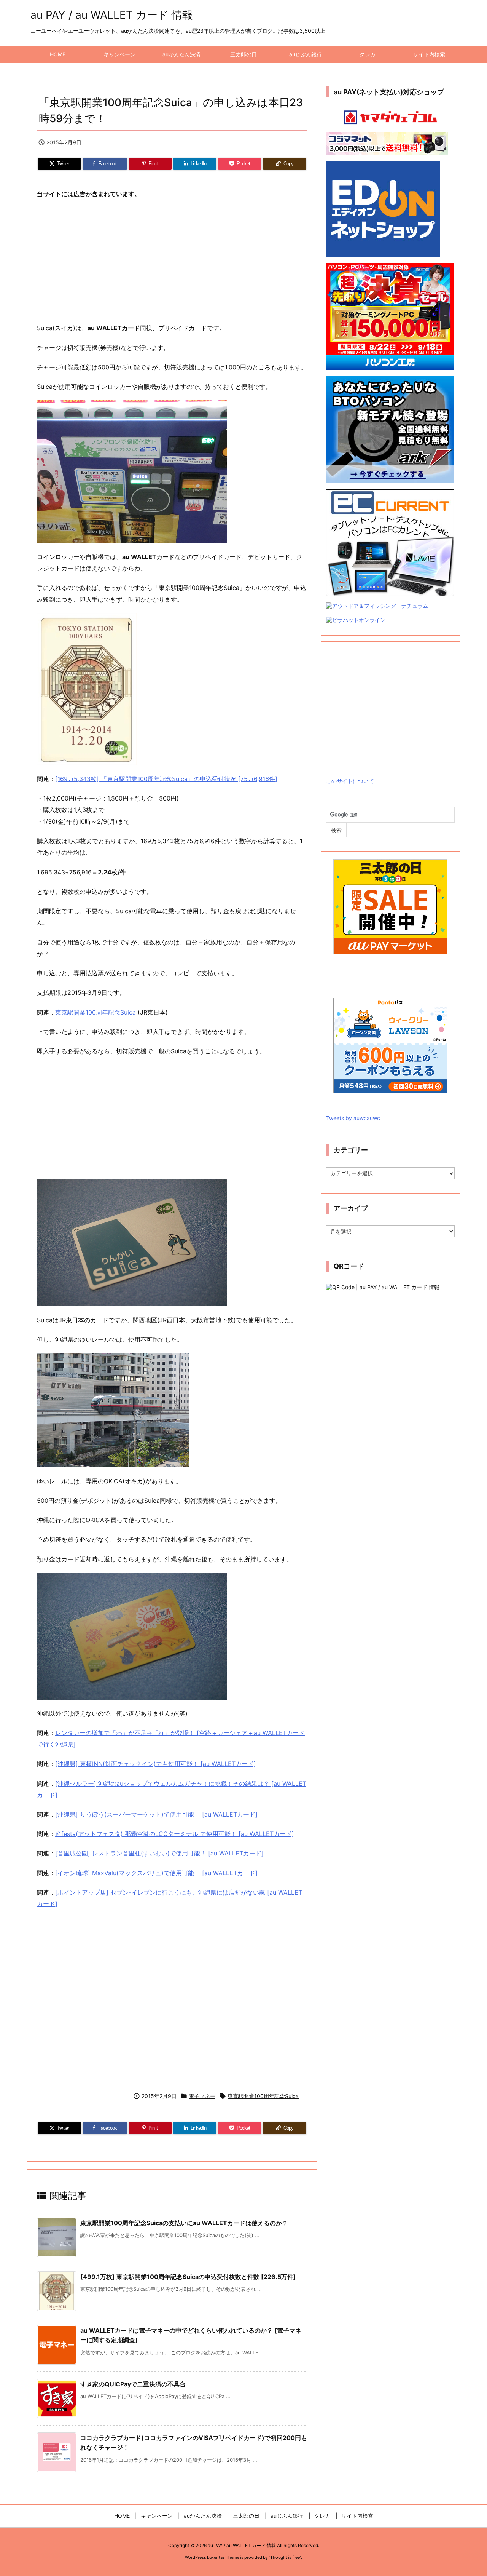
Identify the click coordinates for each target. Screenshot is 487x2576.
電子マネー (202, 2096)
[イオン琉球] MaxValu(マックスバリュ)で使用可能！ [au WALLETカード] (156, 1873)
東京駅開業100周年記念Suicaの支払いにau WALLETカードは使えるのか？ (184, 2223)
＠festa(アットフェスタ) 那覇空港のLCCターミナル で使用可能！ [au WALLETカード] (175, 1834)
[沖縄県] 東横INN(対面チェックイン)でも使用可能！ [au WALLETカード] (156, 1764)
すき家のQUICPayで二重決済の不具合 (133, 2384)
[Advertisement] (172, 261)
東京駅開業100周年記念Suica (95, 1012)
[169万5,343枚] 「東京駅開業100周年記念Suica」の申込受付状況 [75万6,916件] (166, 779)
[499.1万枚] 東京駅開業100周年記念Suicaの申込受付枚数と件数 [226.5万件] (188, 2277)
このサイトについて (350, 781)
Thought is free (285, 2557)
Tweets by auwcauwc (353, 1118)
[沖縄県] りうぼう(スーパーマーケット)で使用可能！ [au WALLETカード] (156, 1814)
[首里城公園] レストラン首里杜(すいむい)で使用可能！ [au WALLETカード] (159, 1853)
